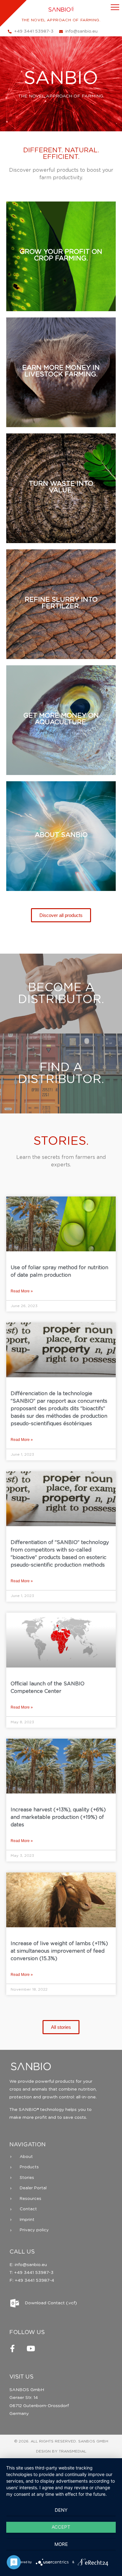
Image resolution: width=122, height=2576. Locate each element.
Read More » (22, 1291)
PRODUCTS (61, 273)
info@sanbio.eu (30, 2265)
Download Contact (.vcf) (51, 2303)
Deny (61, 2510)
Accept (61, 2527)
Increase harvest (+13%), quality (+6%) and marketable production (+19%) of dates (58, 1817)
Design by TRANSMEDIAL (61, 2451)
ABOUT (61, 846)
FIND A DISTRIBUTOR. (61, 1074)
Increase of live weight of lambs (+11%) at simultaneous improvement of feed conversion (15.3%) (59, 1951)
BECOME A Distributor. (61, 994)
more (61, 2544)
